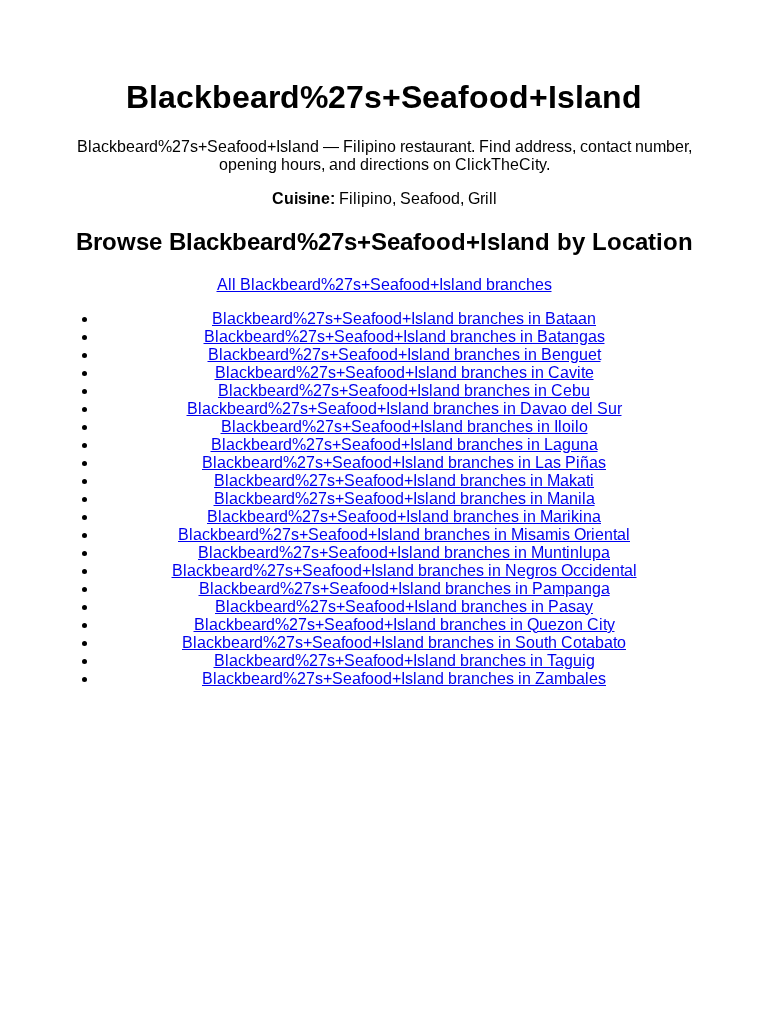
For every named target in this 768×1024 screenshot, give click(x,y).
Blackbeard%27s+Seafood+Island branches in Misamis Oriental (404, 534)
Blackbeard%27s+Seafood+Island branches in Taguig (404, 660)
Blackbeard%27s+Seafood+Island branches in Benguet (404, 354)
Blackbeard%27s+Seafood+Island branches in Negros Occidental (404, 570)
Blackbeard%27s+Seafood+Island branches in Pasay (404, 606)
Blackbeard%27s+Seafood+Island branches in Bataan (404, 318)
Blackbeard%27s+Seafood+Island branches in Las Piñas (404, 462)
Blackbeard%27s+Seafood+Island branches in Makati (404, 480)
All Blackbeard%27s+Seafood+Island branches (384, 284)
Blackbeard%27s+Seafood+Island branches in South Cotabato (404, 642)
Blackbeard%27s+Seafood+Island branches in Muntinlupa (404, 552)
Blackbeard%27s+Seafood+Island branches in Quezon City (404, 624)
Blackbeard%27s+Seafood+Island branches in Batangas (404, 336)
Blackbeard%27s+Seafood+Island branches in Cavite (404, 372)
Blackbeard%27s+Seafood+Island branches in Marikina (404, 516)
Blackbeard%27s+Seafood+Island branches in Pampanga (404, 588)
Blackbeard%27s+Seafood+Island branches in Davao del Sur (404, 408)
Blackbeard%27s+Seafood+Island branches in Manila (404, 498)
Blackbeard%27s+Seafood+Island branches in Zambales (404, 678)
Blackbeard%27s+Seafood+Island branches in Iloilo (404, 426)
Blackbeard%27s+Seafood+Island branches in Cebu (404, 390)
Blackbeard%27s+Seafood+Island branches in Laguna (404, 444)
